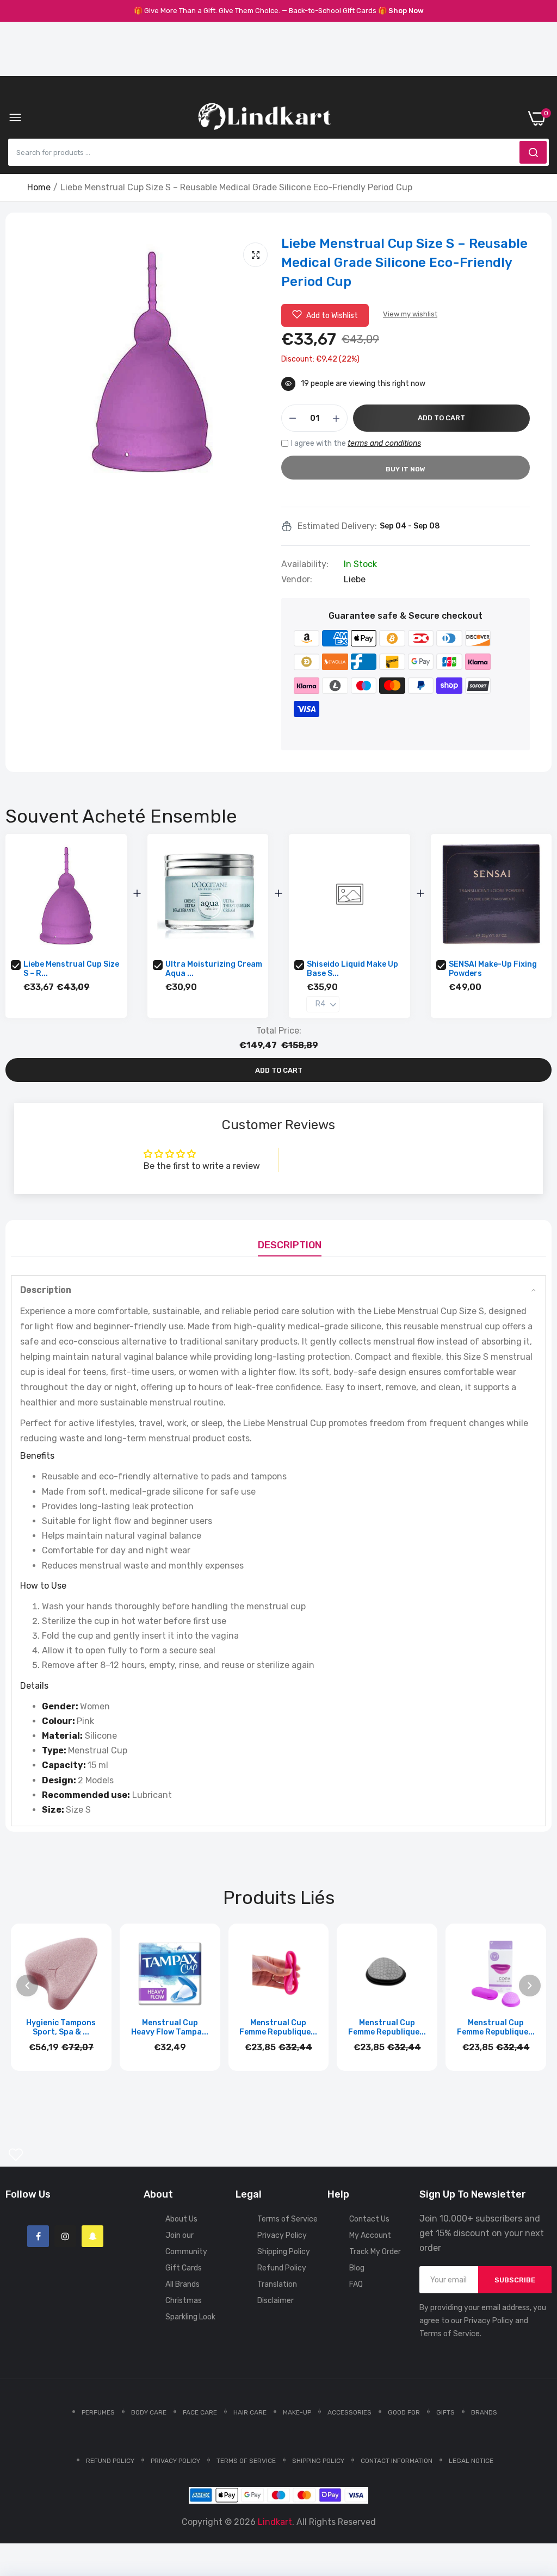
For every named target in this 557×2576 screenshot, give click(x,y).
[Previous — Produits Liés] (27, 1986)
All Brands (182, 2284)
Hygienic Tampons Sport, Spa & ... (61, 2027)
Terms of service (246, 2461)
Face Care (200, 2412)
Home (39, 187)
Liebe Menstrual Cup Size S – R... (71, 969)
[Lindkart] (264, 119)
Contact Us (369, 2219)
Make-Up (297, 2412)
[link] (535, 2486)
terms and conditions (384, 443)
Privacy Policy (282, 2235)
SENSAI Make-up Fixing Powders (493, 969)
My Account (370, 2235)
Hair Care (250, 2412)
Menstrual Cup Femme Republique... (278, 2027)
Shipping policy (318, 2461)
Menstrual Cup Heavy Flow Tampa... (170, 2027)
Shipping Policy (284, 2252)
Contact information (397, 2461)
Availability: (305, 564)
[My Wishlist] (16, 2155)
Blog (357, 2268)
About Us (181, 2219)
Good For (404, 2412)
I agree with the (356, 443)
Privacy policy (175, 2461)
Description (290, 1245)
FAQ (356, 2284)
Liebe (355, 579)
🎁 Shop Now (401, 11)
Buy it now (406, 469)
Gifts (445, 2412)
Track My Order (375, 2252)
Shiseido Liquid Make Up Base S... (352, 969)
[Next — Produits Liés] (530, 1986)
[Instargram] (65, 2236)
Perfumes (98, 2412)
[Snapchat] (92, 2236)
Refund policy (110, 2461)
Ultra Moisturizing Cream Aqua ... (214, 969)
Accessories (349, 2412)
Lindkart (275, 2522)
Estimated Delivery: (337, 526)
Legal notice (471, 2461)
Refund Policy (282, 2268)
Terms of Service (287, 2219)
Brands (484, 2412)
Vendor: (297, 580)
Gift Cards (184, 2268)
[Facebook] (38, 2236)
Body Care (149, 2412)
